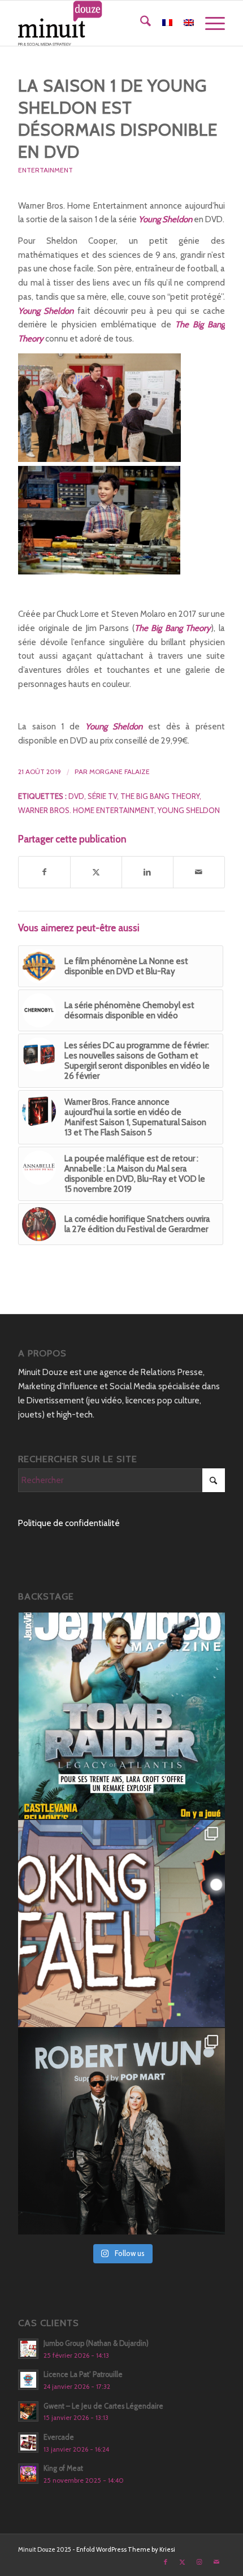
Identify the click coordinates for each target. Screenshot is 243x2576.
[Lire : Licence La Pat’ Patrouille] (28, 2380)
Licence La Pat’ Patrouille (83, 2374)
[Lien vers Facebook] (166, 2562)
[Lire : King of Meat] (28, 2474)
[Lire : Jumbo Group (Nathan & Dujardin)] (28, 2349)
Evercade (59, 2437)
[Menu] (209, 23)
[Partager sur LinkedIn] (147, 872)
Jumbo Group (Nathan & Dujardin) (96, 2343)
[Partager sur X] (96, 872)
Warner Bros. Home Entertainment (86, 810)
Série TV (102, 796)
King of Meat (63, 2468)
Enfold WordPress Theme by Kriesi (126, 2549)
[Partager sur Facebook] (44, 872)
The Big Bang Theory (160, 796)
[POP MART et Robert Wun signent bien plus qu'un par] (121, 2132)
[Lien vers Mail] (216, 2562)
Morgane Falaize (120, 771)
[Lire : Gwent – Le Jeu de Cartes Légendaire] (28, 2411)
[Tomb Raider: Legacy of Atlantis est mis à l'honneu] (121, 1716)
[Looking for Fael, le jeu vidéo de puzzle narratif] (121, 1924)
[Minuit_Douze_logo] (101, 23)
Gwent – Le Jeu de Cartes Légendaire (103, 2406)
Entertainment (45, 170)
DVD (76, 796)
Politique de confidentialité (69, 1523)
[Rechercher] (140, 23)
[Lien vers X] (183, 2562)
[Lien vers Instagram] (199, 2562)
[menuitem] (140, 23)
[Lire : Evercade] (28, 2443)
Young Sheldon (189, 810)
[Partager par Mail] (199, 872)
